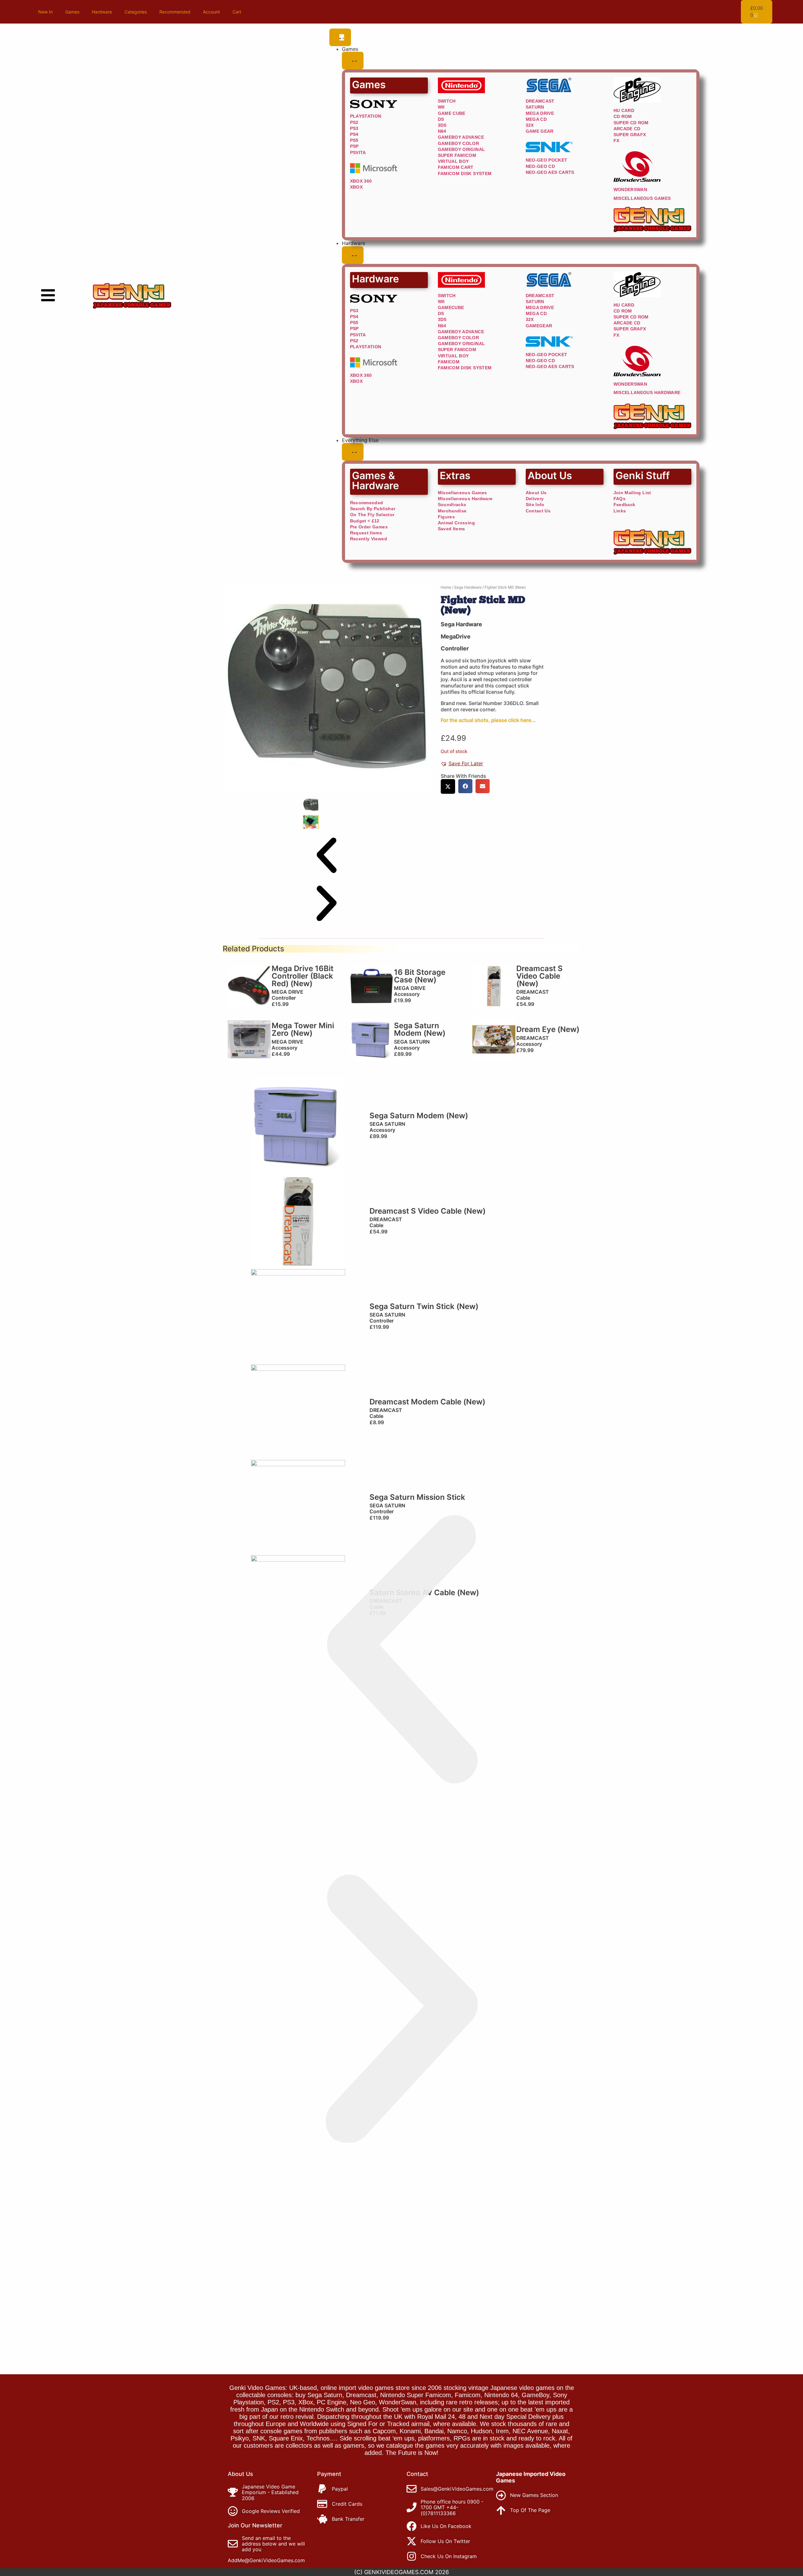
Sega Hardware (468, 587)
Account (211, 12)
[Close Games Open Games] (353, 61)
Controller (455, 648)
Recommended (175, 12)
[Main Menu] (48, 295)
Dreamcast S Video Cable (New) (540, 976)
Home (446, 587)
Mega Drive (287, 992)
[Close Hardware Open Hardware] (353, 255)
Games (72, 12)
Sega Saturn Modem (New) (420, 1029)
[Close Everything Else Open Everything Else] (353, 452)
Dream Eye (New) (548, 1029)
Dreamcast (533, 992)
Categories (136, 12)
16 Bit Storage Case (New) (420, 976)
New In (45, 12)
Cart (237, 12)
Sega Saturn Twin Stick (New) (424, 1306)
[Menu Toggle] (340, 37)
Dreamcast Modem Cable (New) (427, 1402)
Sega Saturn (412, 1042)
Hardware (102, 12)
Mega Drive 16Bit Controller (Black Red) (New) (303, 976)
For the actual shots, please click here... (488, 720)
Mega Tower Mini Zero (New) (303, 1029)
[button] (327, 856)
